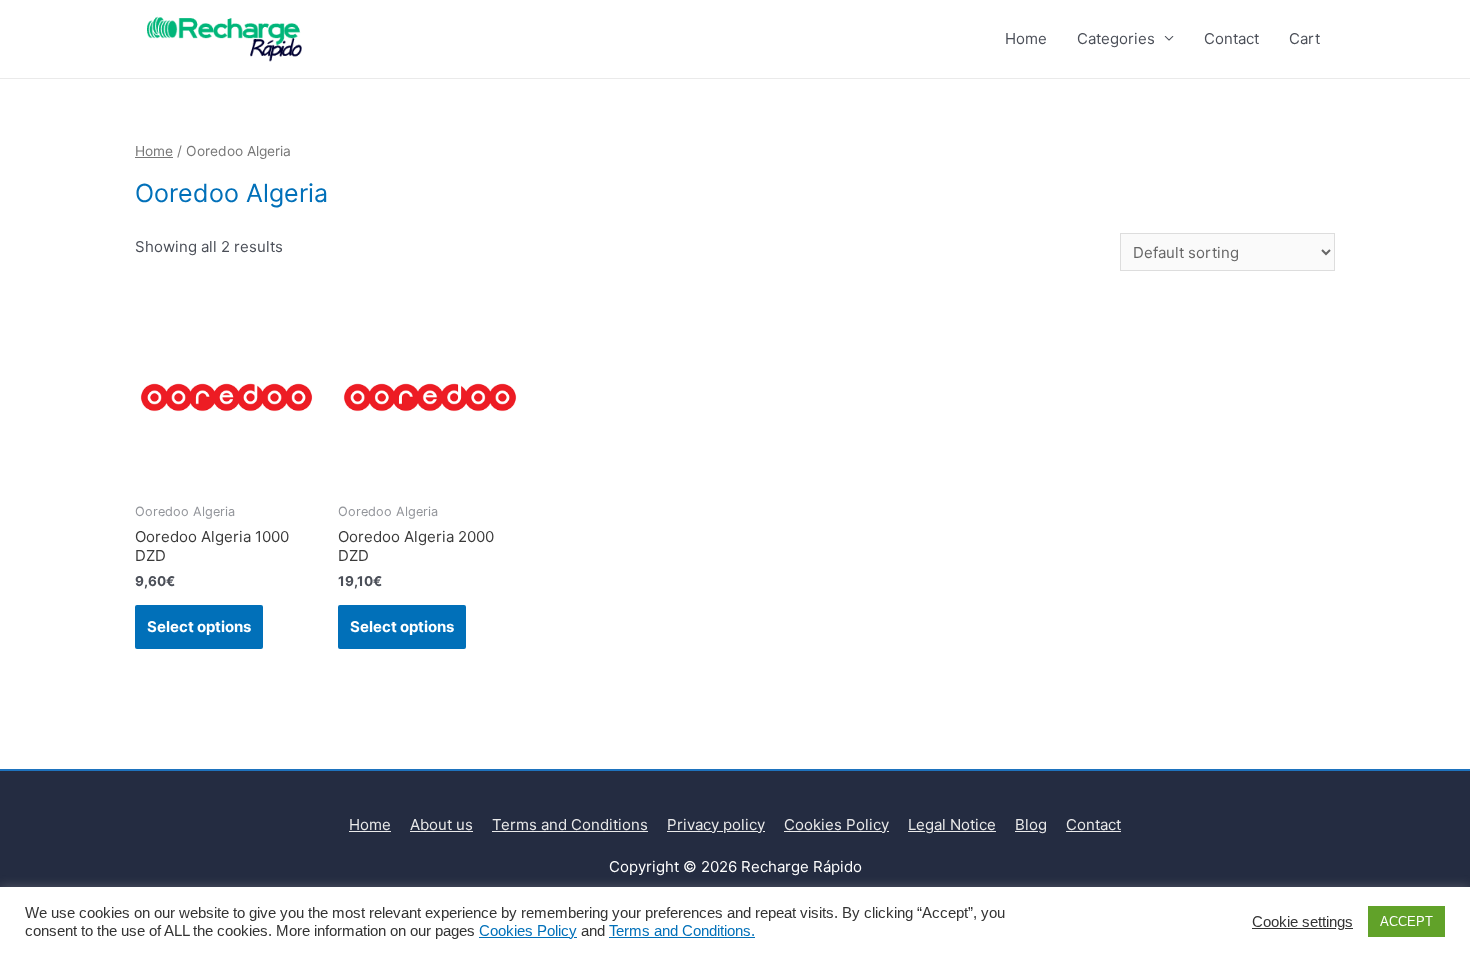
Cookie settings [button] (1302, 922)
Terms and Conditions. (682, 931)
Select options (199, 626)
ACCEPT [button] (1406, 921)
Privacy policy (716, 824)
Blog (1031, 824)
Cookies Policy (836, 824)
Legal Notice (952, 824)
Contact (1231, 38)
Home (1026, 38)
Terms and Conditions (570, 824)
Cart (1304, 38)
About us (441, 824)
